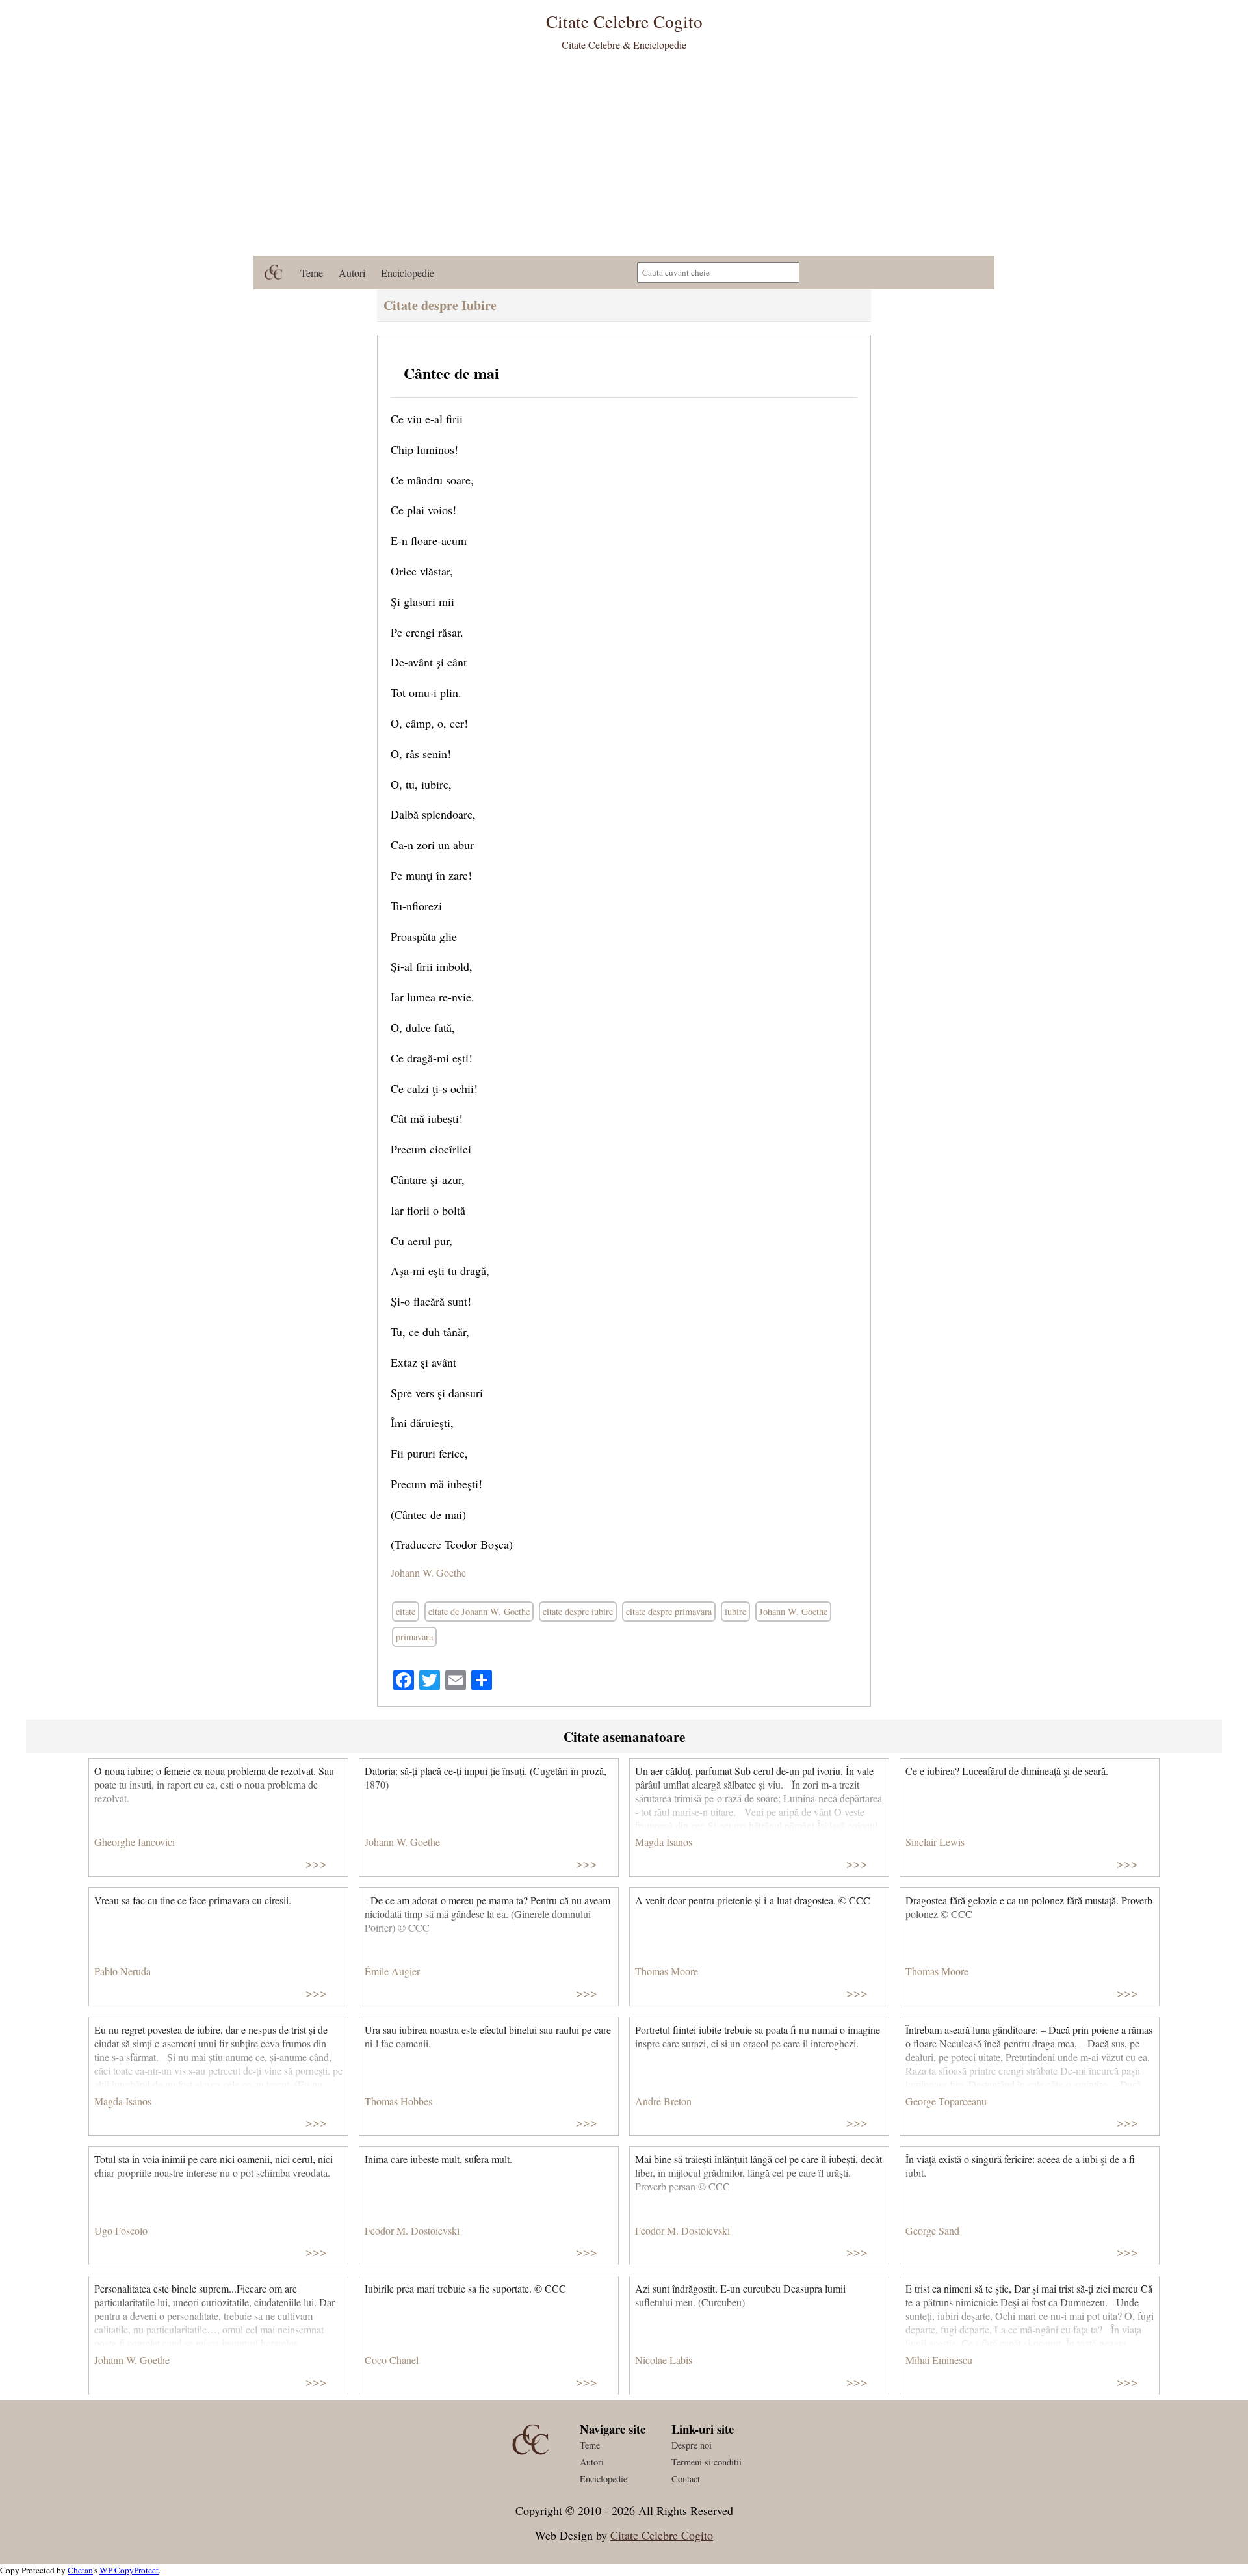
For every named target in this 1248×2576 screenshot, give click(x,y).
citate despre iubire (578, 1611)
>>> (316, 1863)
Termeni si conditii (707, 2462)
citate (406, 1611)
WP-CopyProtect (129, 2570)
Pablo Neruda (123, 1971)
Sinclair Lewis (935, 1842)
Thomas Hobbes (398, 2101)
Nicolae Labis (664, 2360)
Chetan (80, 2570)
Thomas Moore (667, 1971)
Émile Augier (392, 1971)
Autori (352, 273)
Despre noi (692, 2445)
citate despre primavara (669, 1611)
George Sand (932, 2230)
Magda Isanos (664, 1842)
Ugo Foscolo (121, 2230)
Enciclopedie (408, 273)
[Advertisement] (624, 158)
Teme (312, 273)
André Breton (663, 2101)
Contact (686, 2479)
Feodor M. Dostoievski (412, 2230)
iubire (735, 1611)
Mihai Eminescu (939, 2360)
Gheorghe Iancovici (135, 1842)
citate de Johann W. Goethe (479, 1611)
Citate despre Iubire (440, 305)
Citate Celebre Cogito (662, 2535)
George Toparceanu (946, 2101)
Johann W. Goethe (428, 1572)
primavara (414, 1637)
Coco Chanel (392, 2360)
